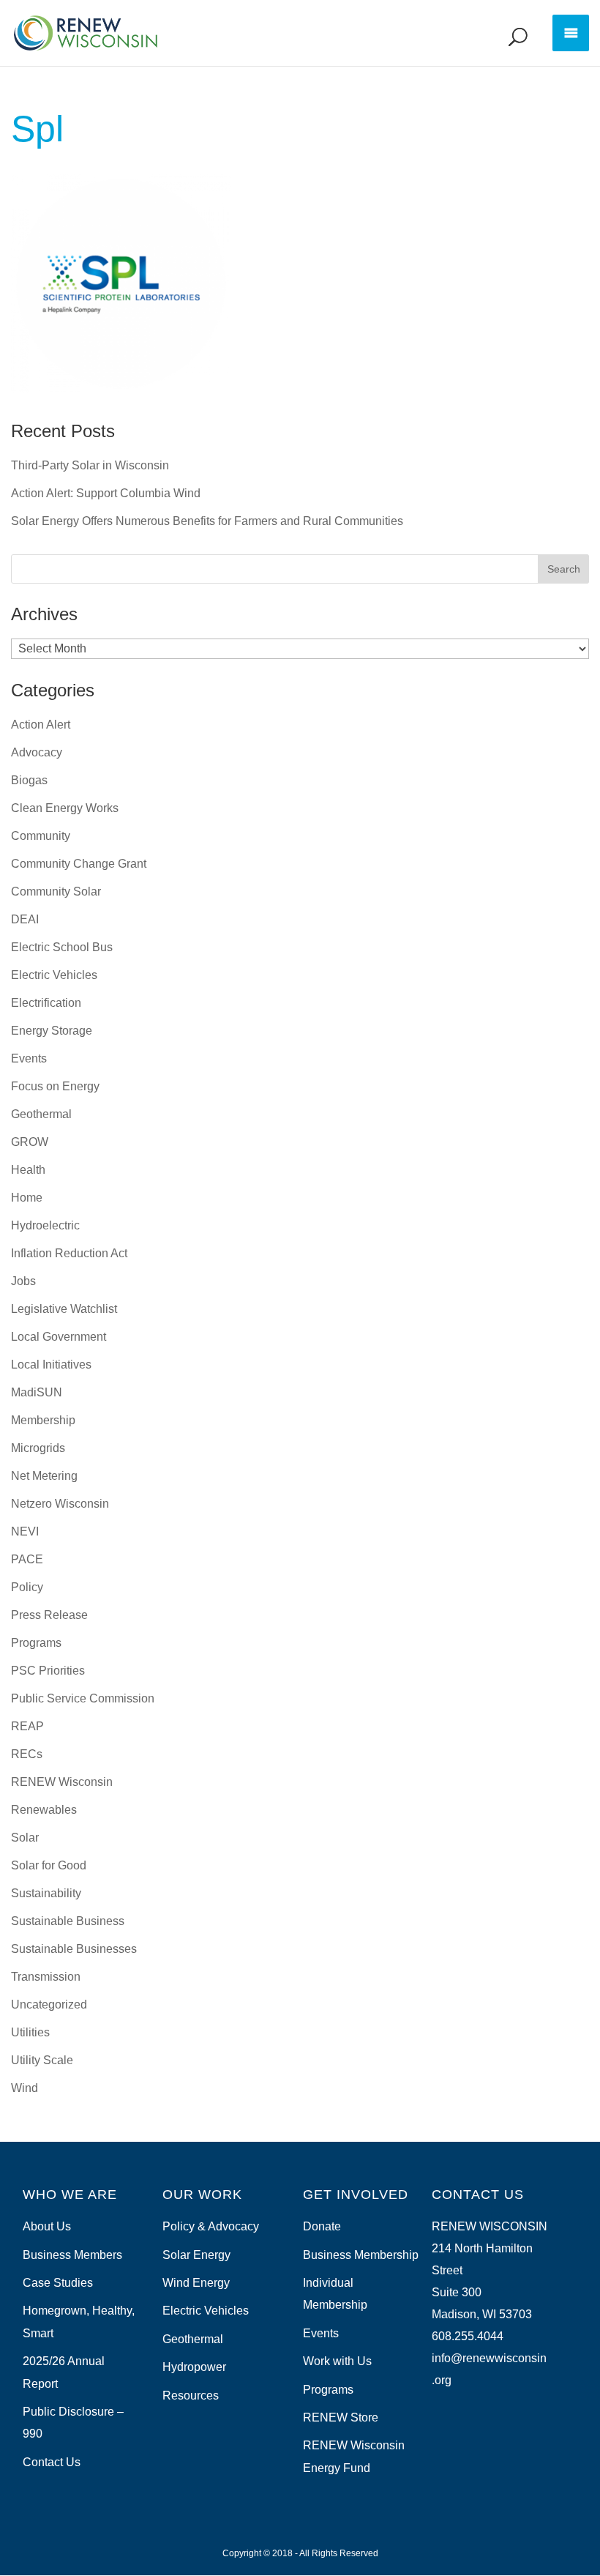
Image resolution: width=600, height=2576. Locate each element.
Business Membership (361, 2255)
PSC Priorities (48, 1671)
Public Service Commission (83, 1698)
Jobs (23, 1281)
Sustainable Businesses (74, 1949)
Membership (43, 1420)
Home (27, 1198)
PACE (27, 1559)
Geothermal (41, 1114)
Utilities (30, 2032)
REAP (27, 1726)
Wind (25, 2088)
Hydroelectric (45, 1225)
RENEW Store (341, 2417)
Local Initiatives (51, 1365)
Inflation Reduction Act (69, 1253)
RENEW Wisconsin (62, 1782)
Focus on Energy (55, 1086)
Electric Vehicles (54, 975)
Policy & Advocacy (211, 2226)
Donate (322, 2226)
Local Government (59, 1337)
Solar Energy (196, 2255)
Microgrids (38, 1448)
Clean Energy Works (65, 808)
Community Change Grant (79, 864)
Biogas (29, 780)
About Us (47, 2226)
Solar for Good (49, 1865)
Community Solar (56, 891)
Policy (27, 1587)
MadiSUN (37, 1392)
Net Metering (44, 1476)
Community (41, 836)
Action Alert (41, 725)
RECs (27, 1754)
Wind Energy (196, 2283)
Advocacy (37, 752)
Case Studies (58, 2283)
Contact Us (52, 2462)
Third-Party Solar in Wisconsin (90, 465)
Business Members (72, 2255)
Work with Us (337, 2361)
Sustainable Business (68, 1921)
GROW (30, 1142)
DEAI (25, 919)
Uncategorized (49, 2004)
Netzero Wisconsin (60, 1504)
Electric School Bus (62, 947)
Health (28, 1170)
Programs (36, 1643)
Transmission (46, 1977)
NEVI (25, 1531)
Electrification (46, 1003)
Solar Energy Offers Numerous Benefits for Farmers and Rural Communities (207, 521)
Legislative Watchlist (64, 1309)
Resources (191, 2396)
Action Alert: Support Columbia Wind (106, 493)
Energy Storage (52, 1031)
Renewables (44, 1810)
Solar (25, 1838)
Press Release (49, 1615)
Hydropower (194, 2367)
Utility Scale (42, 2060)
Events (29, 1058)
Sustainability (46, 1893)
